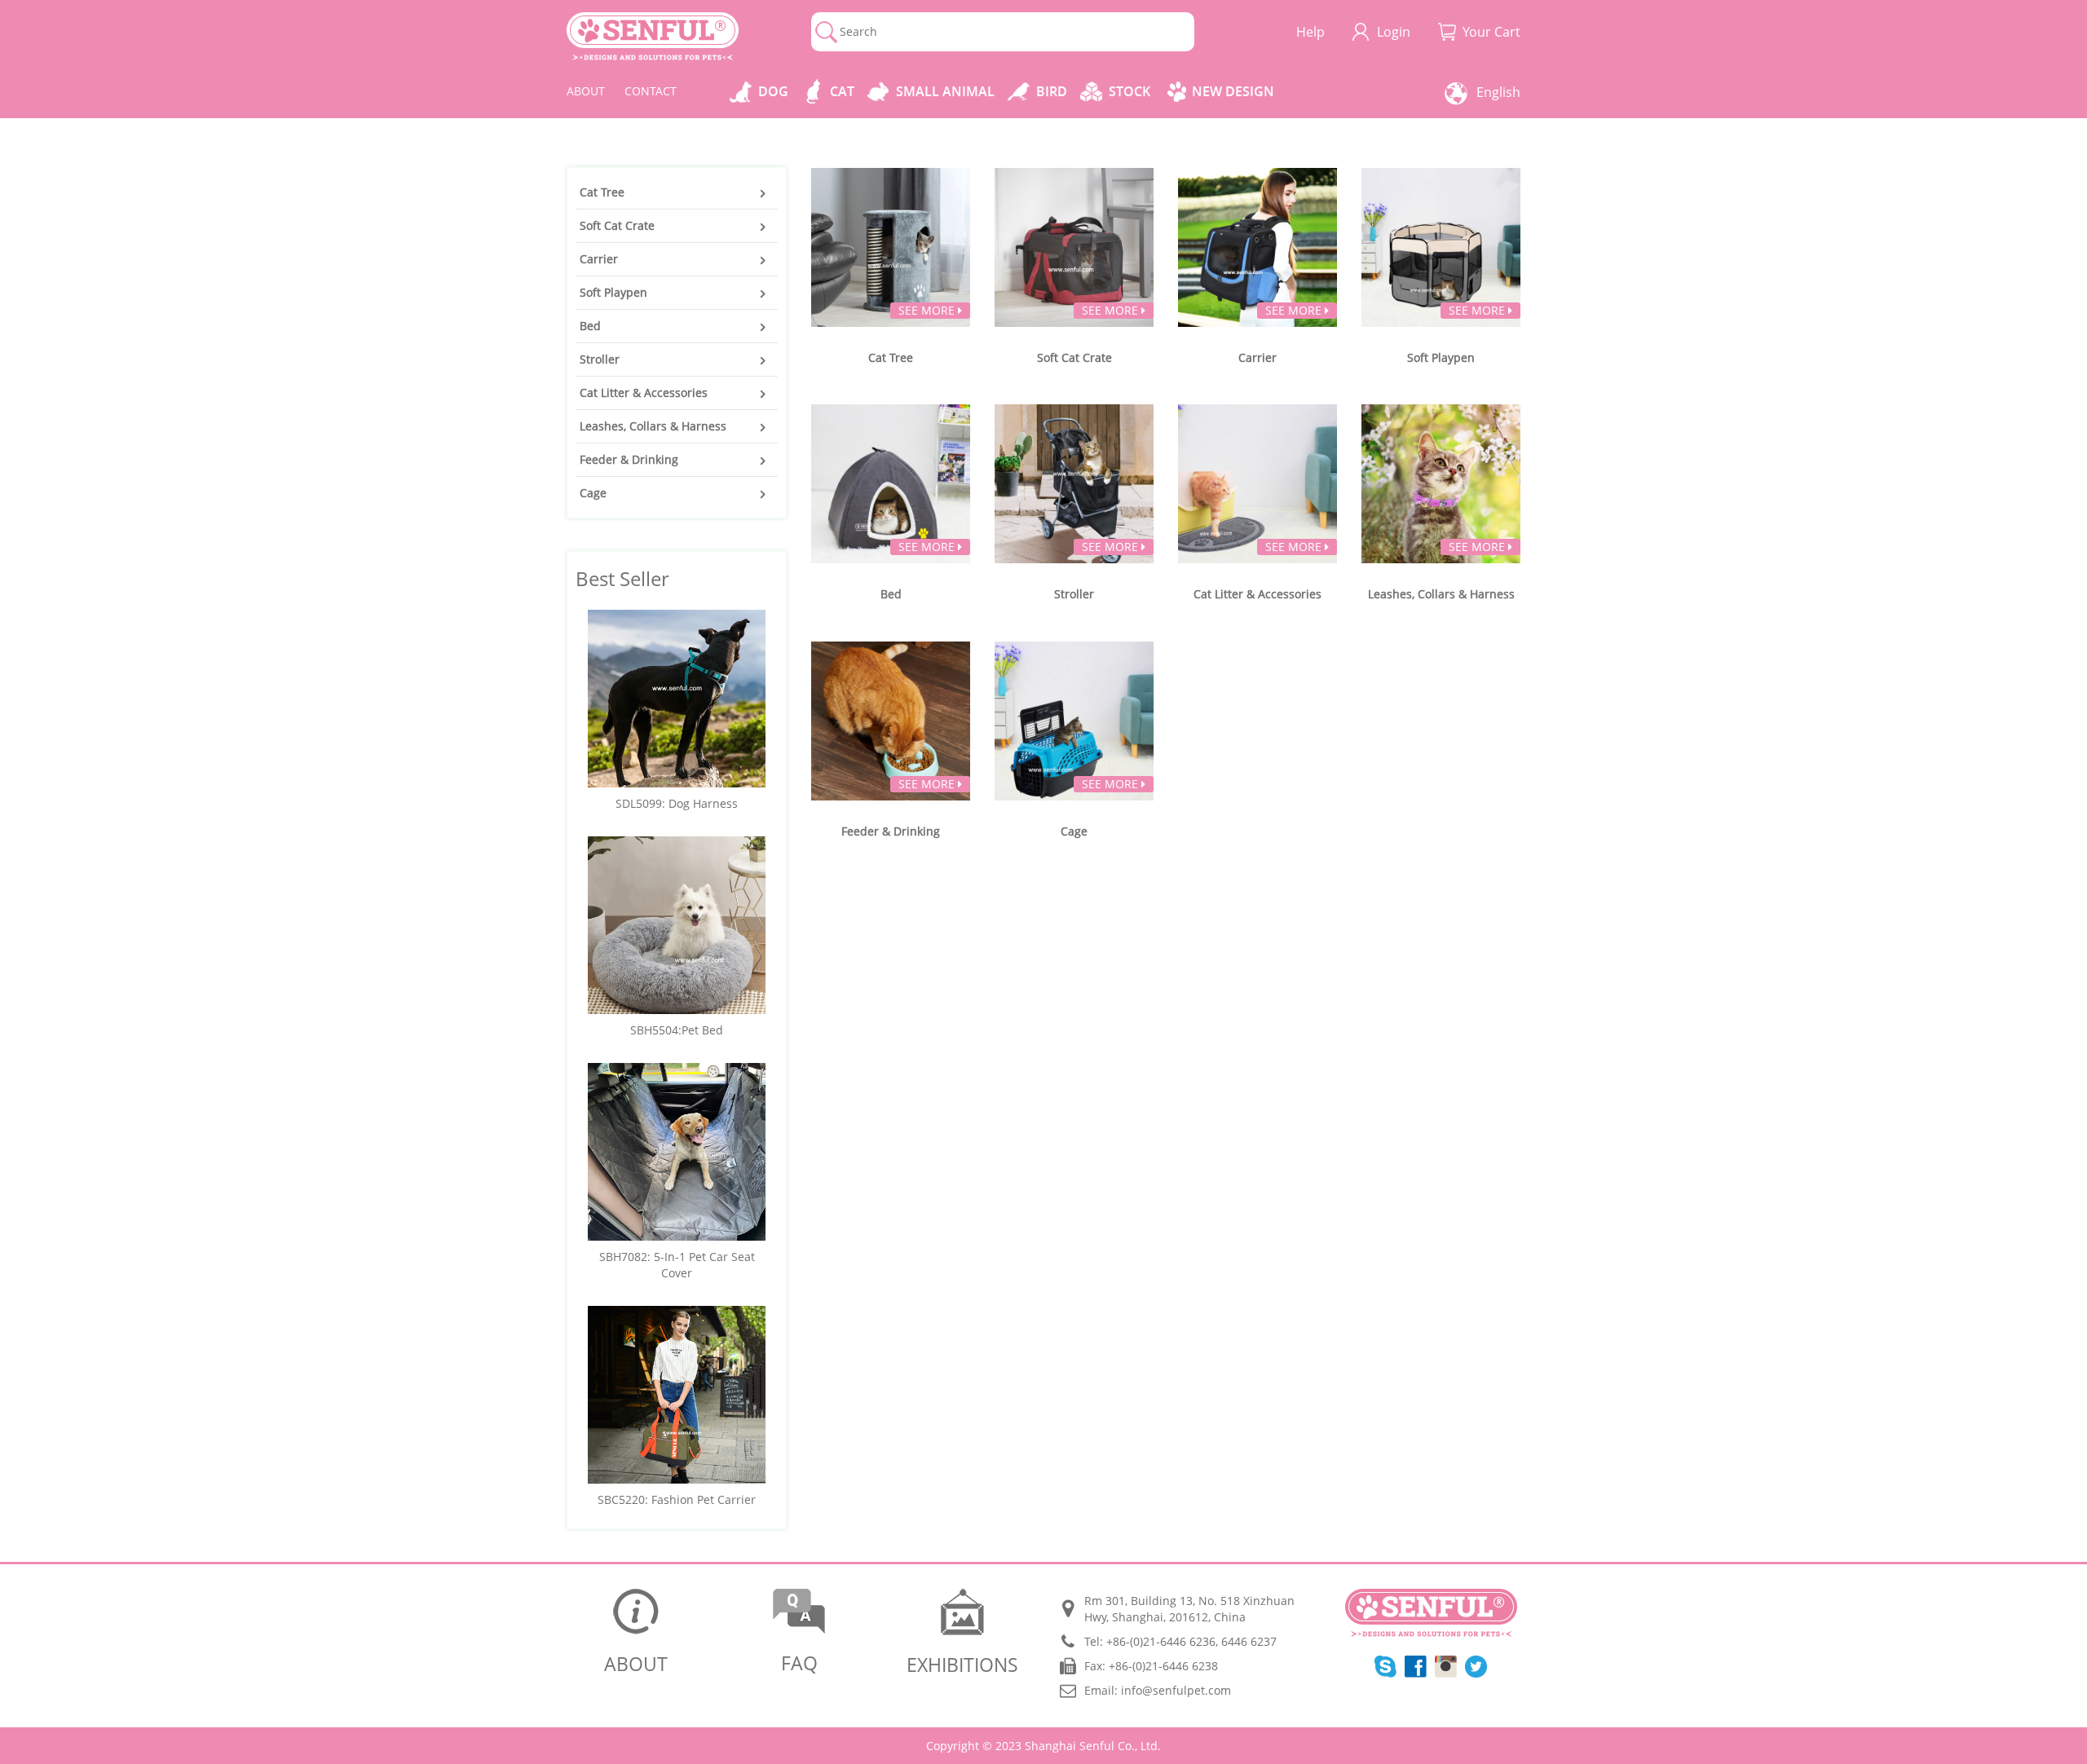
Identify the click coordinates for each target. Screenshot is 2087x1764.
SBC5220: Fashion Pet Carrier (677, 1499)
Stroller (600, 359)
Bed (590, 326)
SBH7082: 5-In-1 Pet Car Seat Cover (677, 1265)
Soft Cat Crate (617, 225)
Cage (593, 493)
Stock (1130, 91)
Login (1394, 32)
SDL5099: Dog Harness (677, 803)
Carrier (599, 259)
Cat (842, 91)
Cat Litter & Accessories (644, 392)
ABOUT (586, 91)
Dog (773, 91)
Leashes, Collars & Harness (653, 426)
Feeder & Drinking (629, 459)
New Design (1233, 91)
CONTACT (651, 91)
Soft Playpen (613, 292)
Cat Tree (602, 192)
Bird (1052, 91)
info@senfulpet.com (1176, 1690)
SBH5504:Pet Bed (677, 1030)
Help (1310, 32)
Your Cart (1491, 32)
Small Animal (945, 91)
